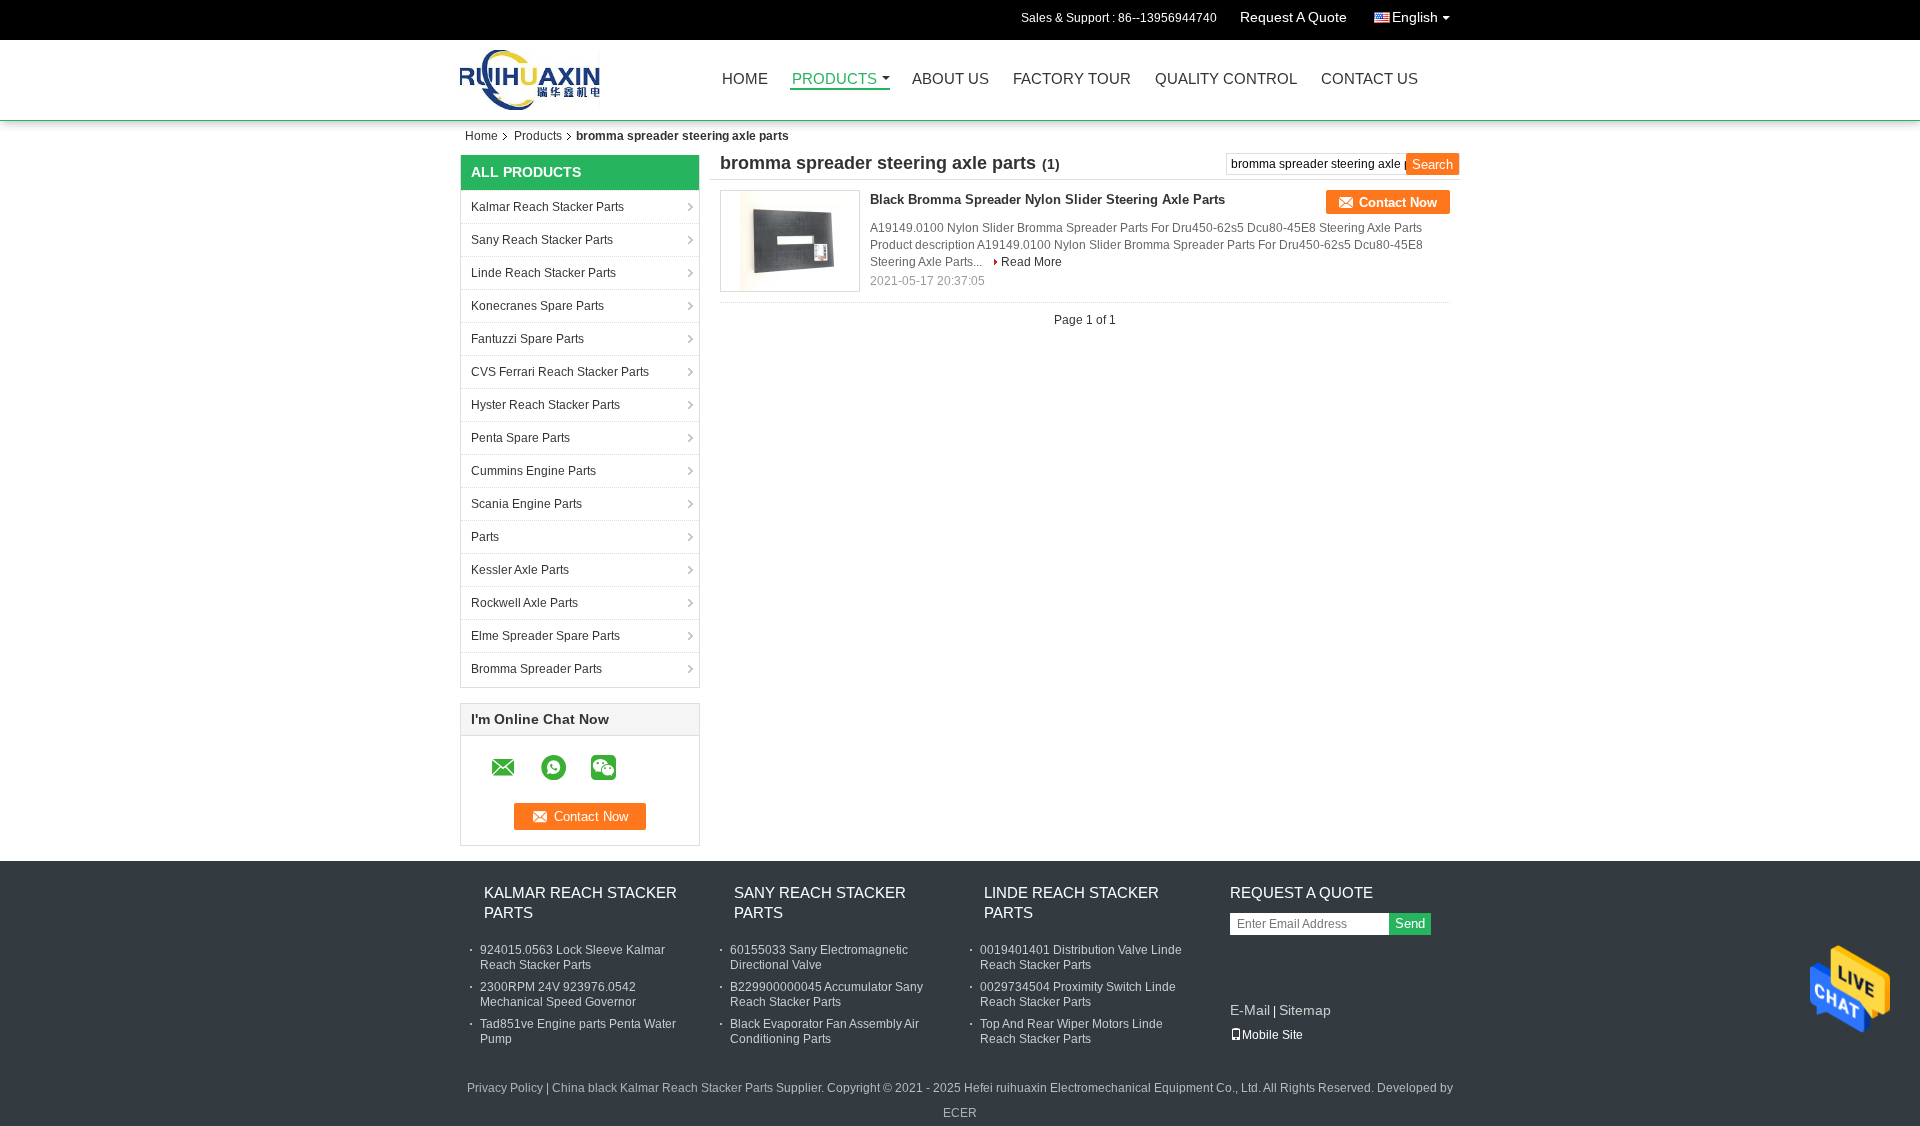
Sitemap (1305, 1010)
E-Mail (1250, 1010)
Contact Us (1369, 79)
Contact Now (1398, 202)
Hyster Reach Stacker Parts (545, 405)
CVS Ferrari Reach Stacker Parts (560, 372)
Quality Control (1226, 79)
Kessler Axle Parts (520, 570)
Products (834, 79)
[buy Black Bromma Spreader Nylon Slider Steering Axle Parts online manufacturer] (790, 241)
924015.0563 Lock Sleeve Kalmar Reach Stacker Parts (572, 957)
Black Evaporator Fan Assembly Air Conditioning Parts (824, 1031)
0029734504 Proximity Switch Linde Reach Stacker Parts (1078, 994)
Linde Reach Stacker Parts (543, 273)
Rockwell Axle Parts (524, 603)
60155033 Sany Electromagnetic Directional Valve (819, 957)
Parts (485, 537)
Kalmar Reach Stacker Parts (547, 207)
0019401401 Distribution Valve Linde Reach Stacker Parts (1081, 957)
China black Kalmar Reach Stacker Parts (662, 1088)
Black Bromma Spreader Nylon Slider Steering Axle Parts (1047, 199)
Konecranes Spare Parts (537, 306)
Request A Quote (1293, 17)
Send (1410, 923)
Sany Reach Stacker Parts (542, 240)
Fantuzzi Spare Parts (527, 339)
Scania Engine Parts (526, 504)
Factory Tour (1072, 79)
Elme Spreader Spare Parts (545, 636)
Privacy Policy (505, 1088)
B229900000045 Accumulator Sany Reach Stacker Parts (826, 994)
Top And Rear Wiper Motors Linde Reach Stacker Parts (1071, 1031)
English (1415, 17)
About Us (950, 79)
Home (745, 79)
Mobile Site (1272, 1035)
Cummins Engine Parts (533, 471)
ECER (960, 1113)
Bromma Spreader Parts (536, 669)
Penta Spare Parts (520, 438)
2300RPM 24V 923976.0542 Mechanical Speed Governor (558, 994)
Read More (1031, 262)
